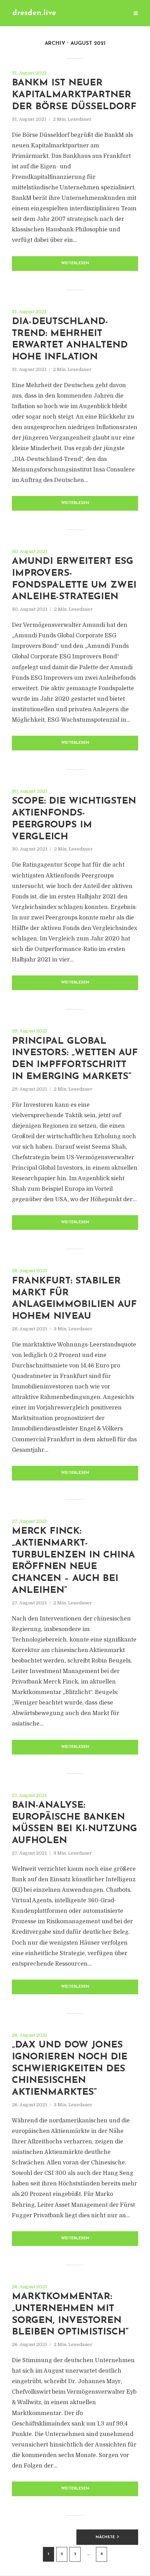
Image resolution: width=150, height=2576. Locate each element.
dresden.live (34, 13)
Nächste (105, 2537)
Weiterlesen (75, 263)
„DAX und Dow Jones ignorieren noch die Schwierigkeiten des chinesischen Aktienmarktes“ (70, 2069)
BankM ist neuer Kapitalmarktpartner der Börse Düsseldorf (74, 95)
